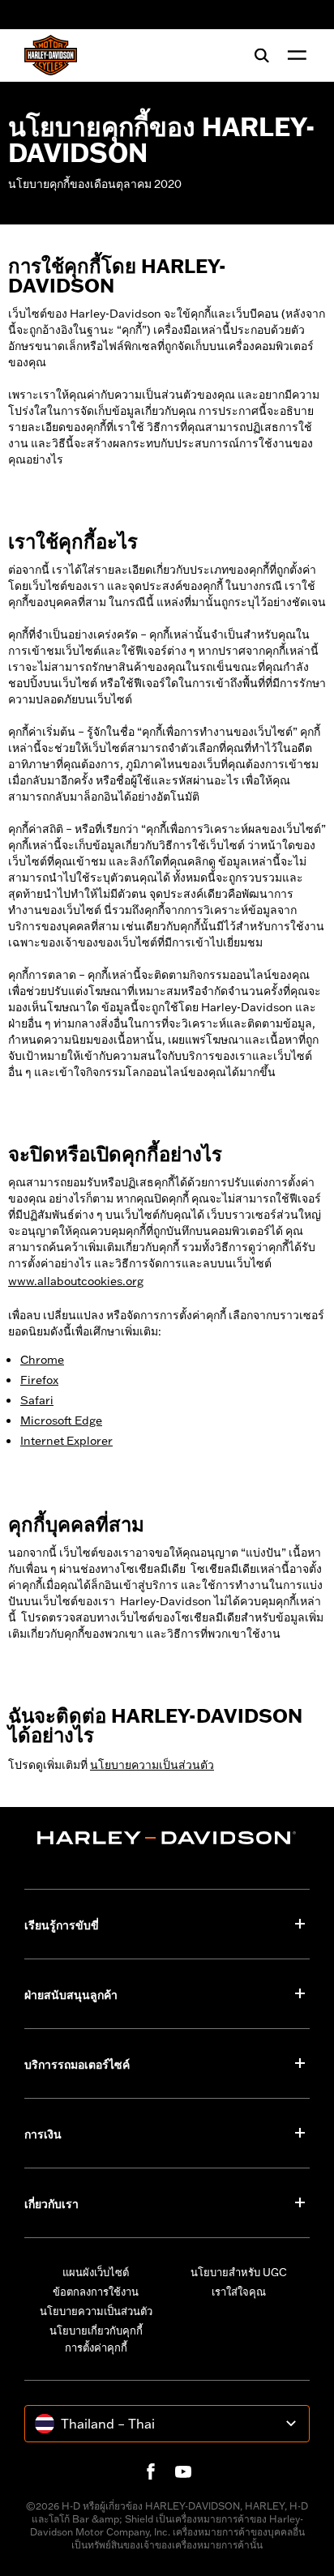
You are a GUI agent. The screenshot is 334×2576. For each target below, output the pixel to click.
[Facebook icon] (151, 2471)
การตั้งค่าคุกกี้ (96, 2347)
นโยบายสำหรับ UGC (239, 2272)
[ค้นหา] (262, 55)
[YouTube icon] (183, 2471)
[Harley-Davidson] (167, 1838)
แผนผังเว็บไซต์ (96, 2272)
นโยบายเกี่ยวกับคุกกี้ (96, 2330)
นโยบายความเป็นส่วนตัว (96, 2311)
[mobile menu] (293, 55)
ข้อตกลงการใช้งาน (96, 2292)
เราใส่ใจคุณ (239, 2292)
